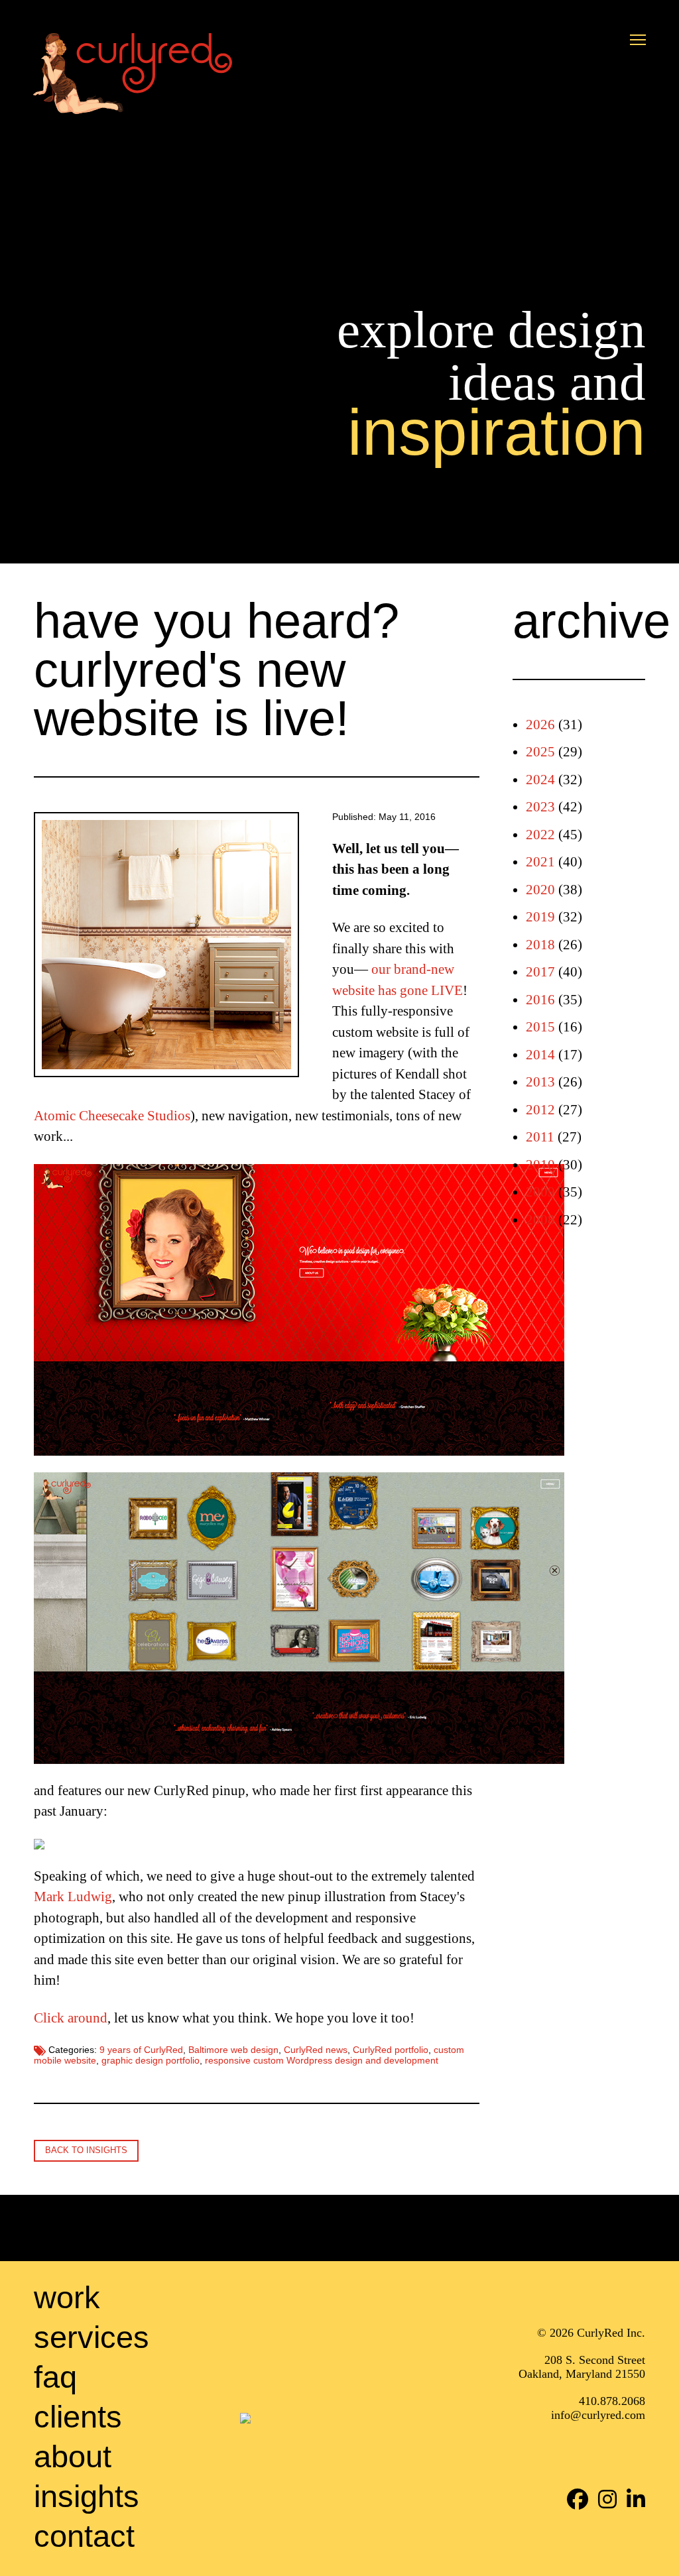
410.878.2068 (612, 2402)
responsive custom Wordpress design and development (322, 2061)
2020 (540, 890)
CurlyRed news (316, 2050)
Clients (78, 2417)
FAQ (55, 2377)
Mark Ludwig (73, 1897)
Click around (71, 2018)
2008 (540, 1220)
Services (92, 2337)
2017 (540, 972)
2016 (540, 1000)
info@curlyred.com (598, 2416)
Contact (84, 2536)
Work (67, 2297)
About (73, 2456)
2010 (540, 1165)
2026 (540, 725)
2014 (540, 1055)
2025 (540, 752)
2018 (540, 945)
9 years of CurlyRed (141, 2050)
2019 (540, 917)
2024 (540, 780)
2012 (540, 1110)
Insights (87, 2496)
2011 (540, 1137)
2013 (540, 1082)
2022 (540, 835)
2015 (540, 1027)
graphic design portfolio (151, 2061)
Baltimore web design (233, 2050)
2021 (540, 862)
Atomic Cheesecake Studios (112, 1116)
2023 (540, 807)
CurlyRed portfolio (391, 2050)
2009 (540, 1192)
